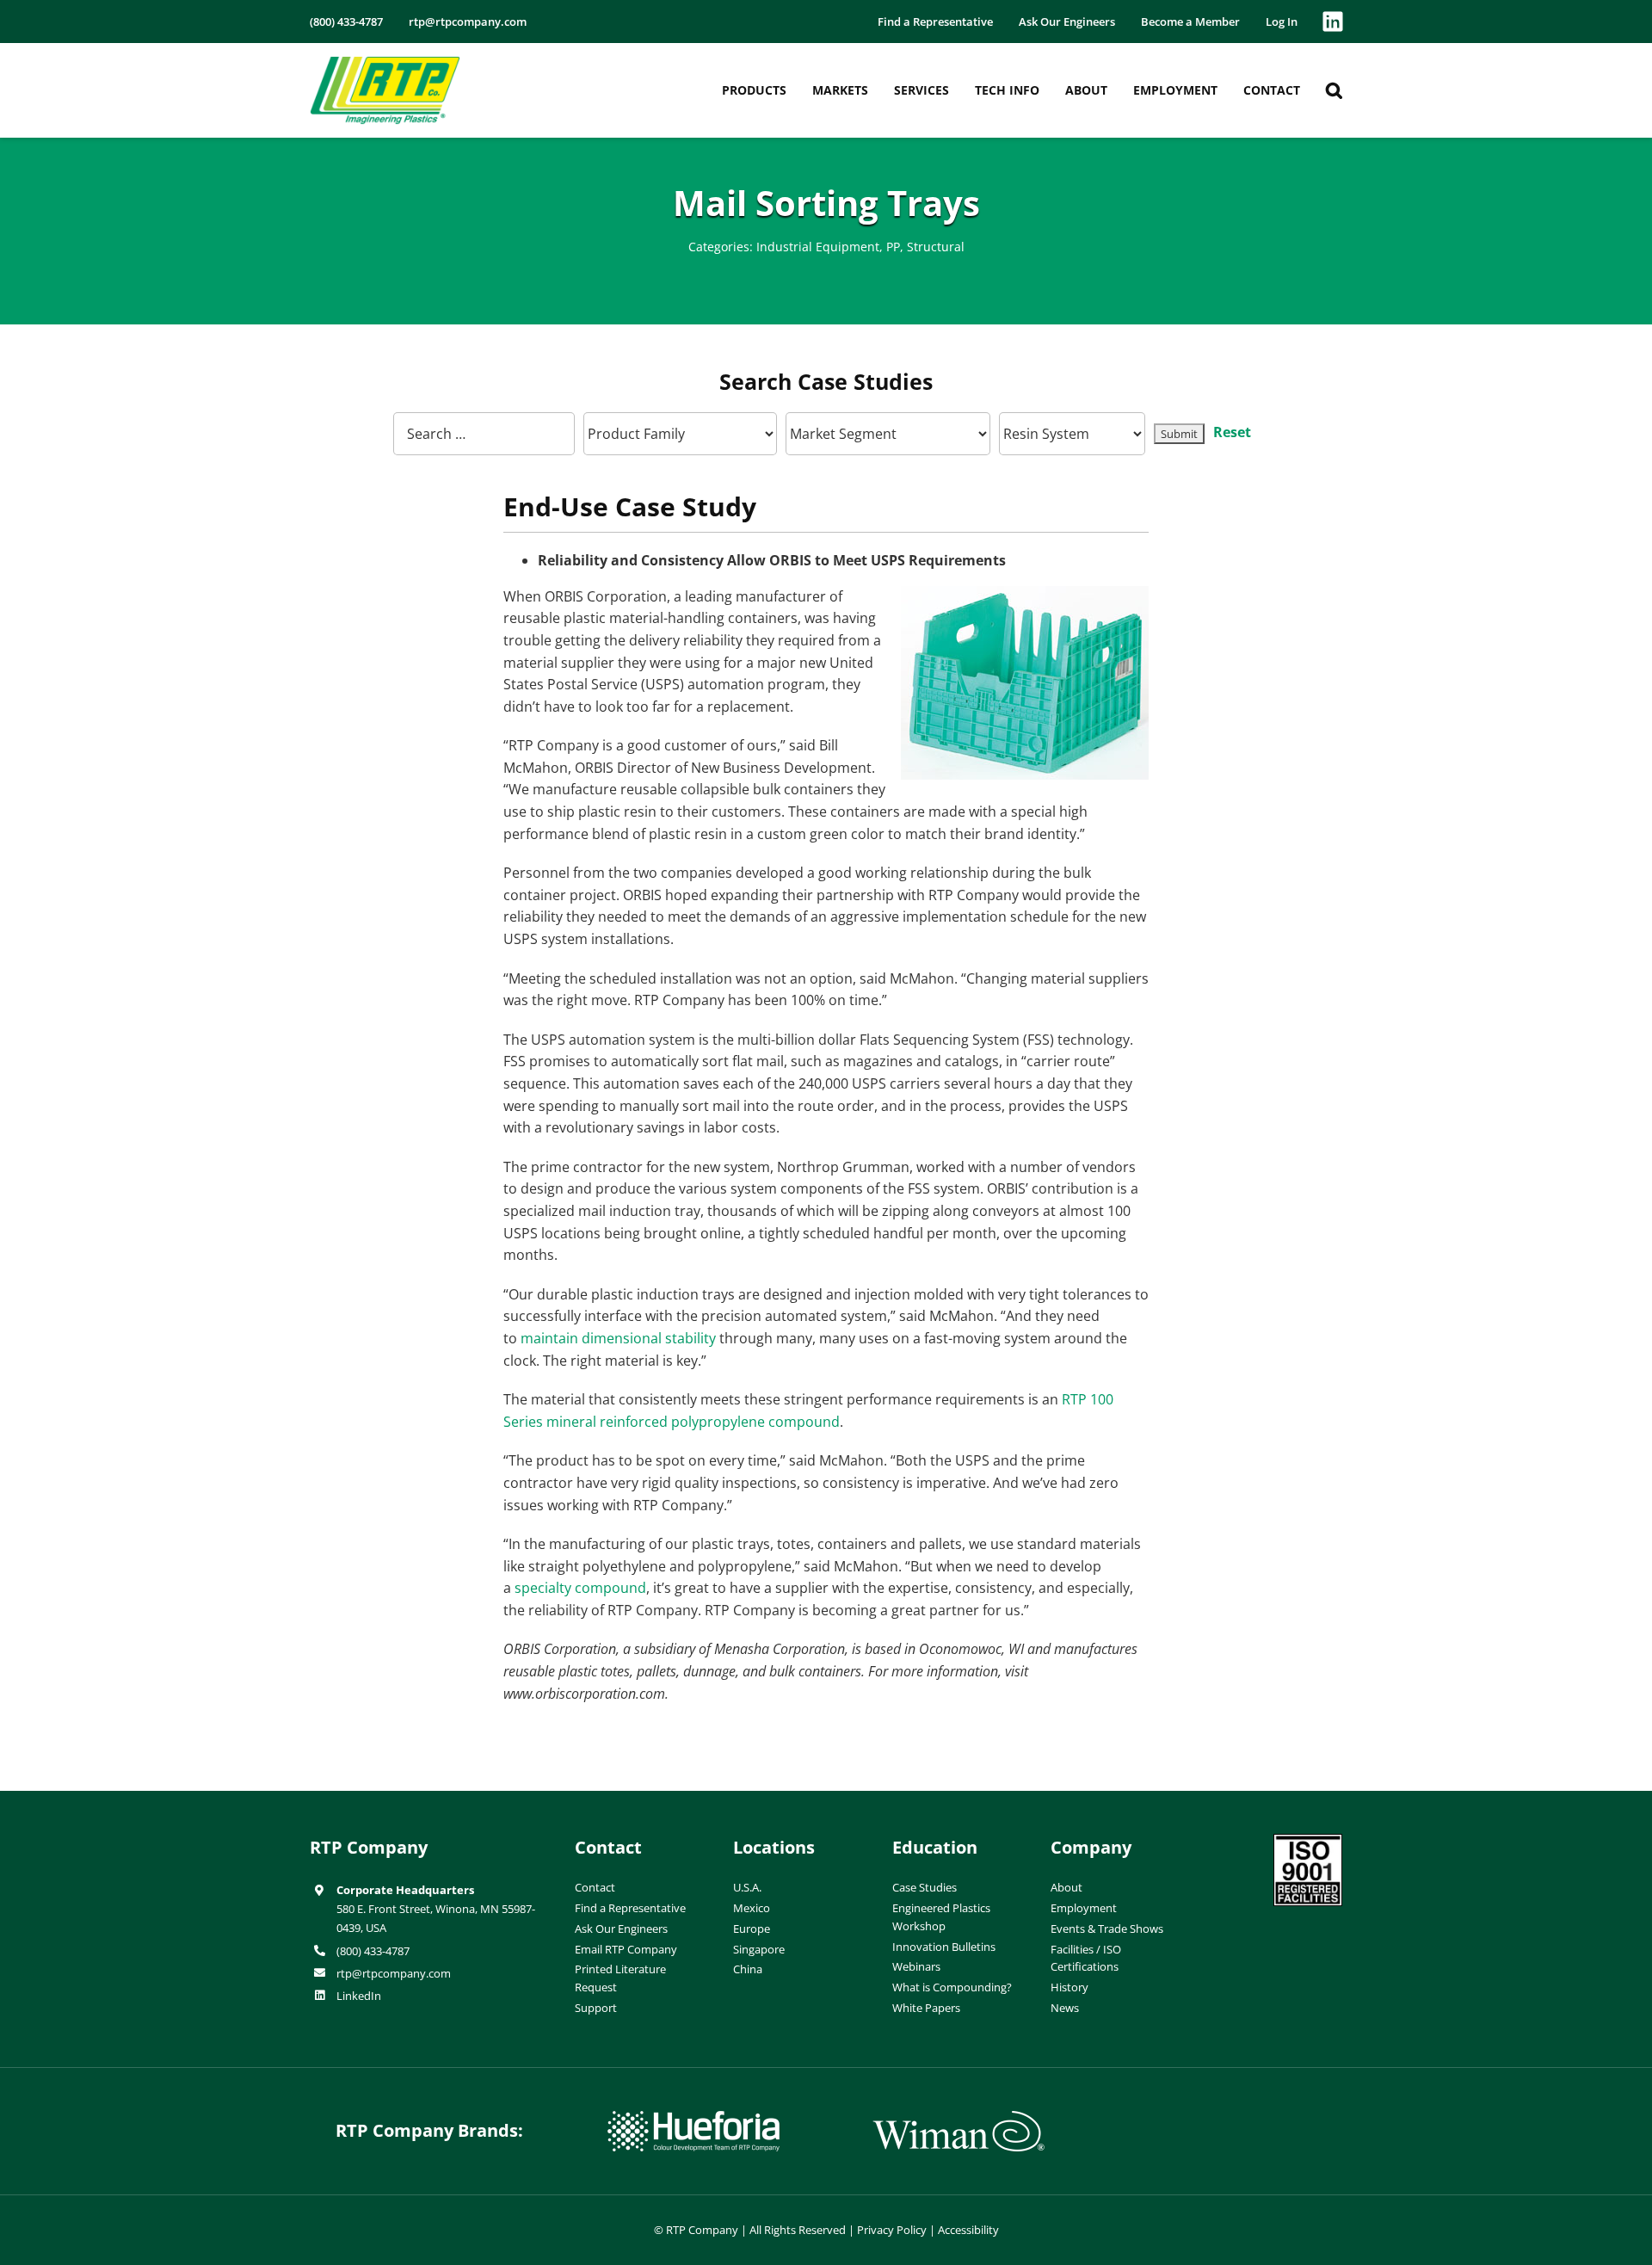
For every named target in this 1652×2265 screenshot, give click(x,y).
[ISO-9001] (1308, 1841)
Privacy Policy (892, 2230)
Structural (936, 247)
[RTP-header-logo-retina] (385, 63)
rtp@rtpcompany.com (394, 1973)
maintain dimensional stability (618, 1338)
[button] (1334, 90)
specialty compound (580, 1588)
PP (893, 247)
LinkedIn (359, 1996)
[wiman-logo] (959, 2118)
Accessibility (968, 2230)
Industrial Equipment (818, 247)
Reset (1232, 432)
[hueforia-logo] (693, 2118)
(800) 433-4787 (373, 1951)
